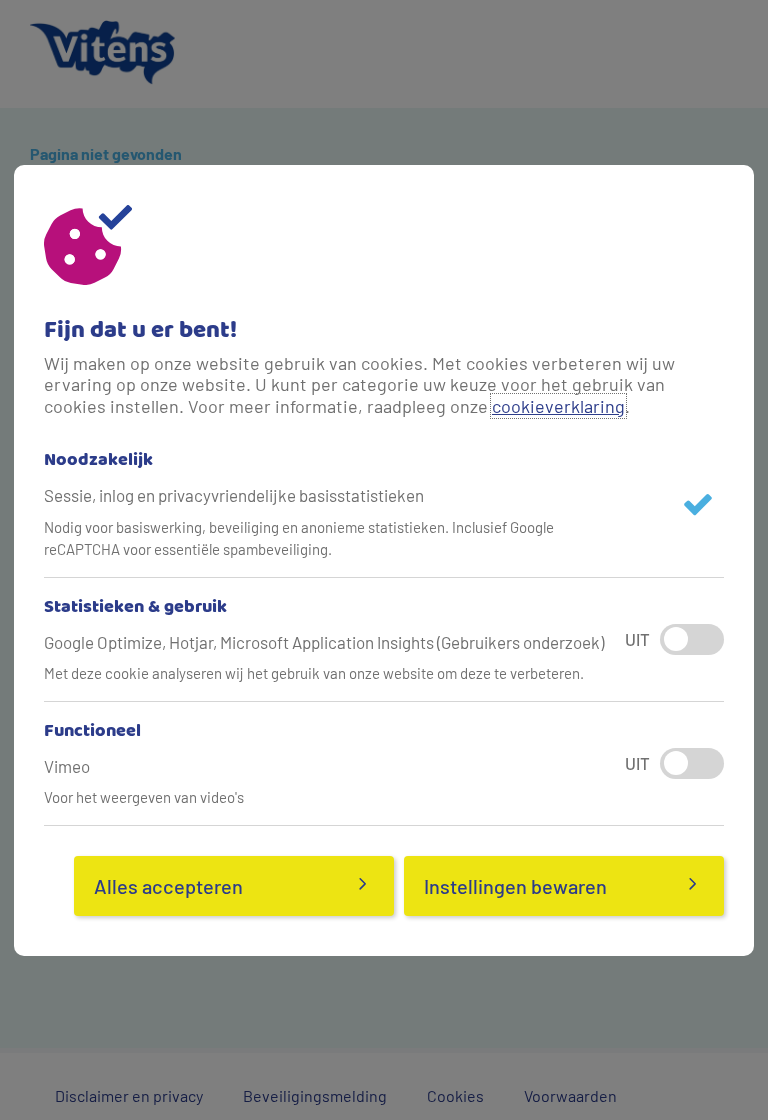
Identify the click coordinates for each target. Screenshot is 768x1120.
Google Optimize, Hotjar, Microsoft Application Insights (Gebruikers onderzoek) (324, 642)
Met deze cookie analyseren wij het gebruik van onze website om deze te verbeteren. (314, 673)
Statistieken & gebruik (135, 608)
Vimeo (67, 766)
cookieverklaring (558, 406)
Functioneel (92, 732)
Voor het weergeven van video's (144, 797)
